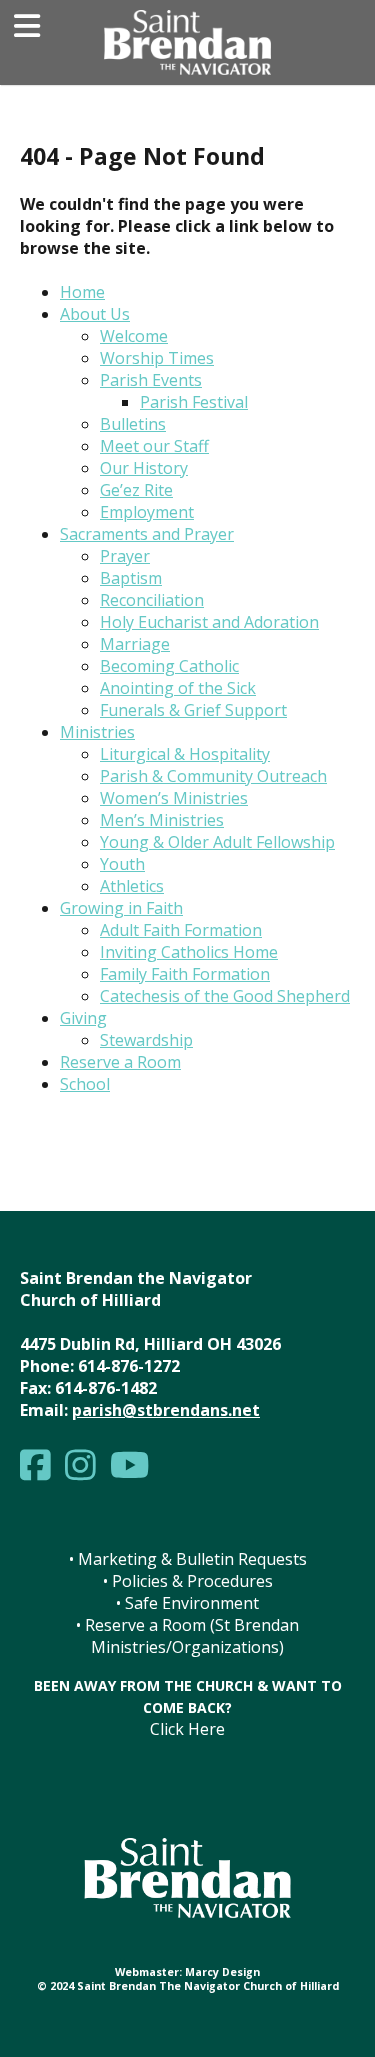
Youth (122, 864)
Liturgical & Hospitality (185, 754)
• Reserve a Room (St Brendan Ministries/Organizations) (187, 1636)
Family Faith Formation (185, 974)
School (85, 1084)
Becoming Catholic (169, 666)
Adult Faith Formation (181, 930)
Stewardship (146, 1040)
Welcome (134, 336)
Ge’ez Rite (136, 490)
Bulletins (133, 424)
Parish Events (151, 380)
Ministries (97, 732)
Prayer (125, 556)
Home (82, 292)
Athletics (132, 886)
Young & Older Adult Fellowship (217, 842)
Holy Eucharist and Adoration (209, 622)
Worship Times (157, 358)
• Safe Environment (187, 1603)
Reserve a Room (120, 1062)
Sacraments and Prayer (147, 534)
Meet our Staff (154, 446)
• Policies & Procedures (188, 1581)
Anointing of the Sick (178, 688)
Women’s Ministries (174, 798)
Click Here (187, 1729)
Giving (83, 1018)
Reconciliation (152, 600)
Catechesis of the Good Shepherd (225, 996)
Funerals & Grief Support (193, 710)
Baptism (131, 578)
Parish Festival (194, 402)
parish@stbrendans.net (166, 1410)
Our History (144, 468)
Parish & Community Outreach (213, 776)
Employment (147, 512)
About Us (95, 314)
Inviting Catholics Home (189, 952)
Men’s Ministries (162, 820)
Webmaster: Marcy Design (187, 1972)
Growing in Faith (121, 908)
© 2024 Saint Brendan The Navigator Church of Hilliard (188, 1986)
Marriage (135, 644)
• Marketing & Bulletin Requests (188, 1559)
